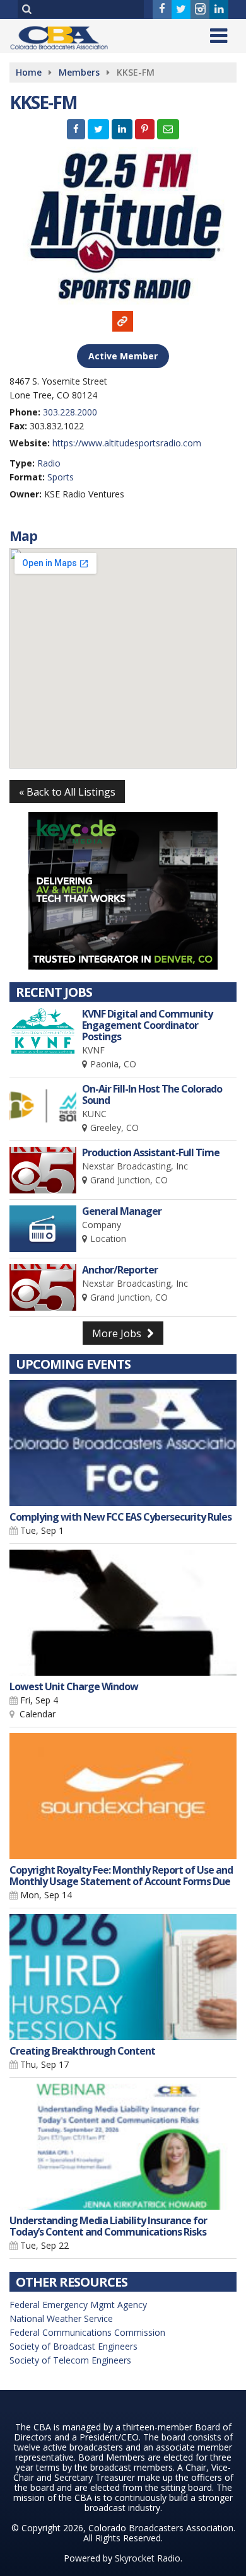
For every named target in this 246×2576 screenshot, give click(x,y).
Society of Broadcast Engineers (73, 2346)
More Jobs (118, 1333)
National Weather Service (61, 2318)
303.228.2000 (70, 412)
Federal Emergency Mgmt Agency (78, 2305)
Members (79, 72)
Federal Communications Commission (87, 2332)
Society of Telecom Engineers (70, 2360)
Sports (61, 477)
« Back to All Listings (67, 792)
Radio (49, 463)
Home (29, 72)
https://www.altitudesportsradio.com (127, 443)
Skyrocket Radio (148, 2558)
